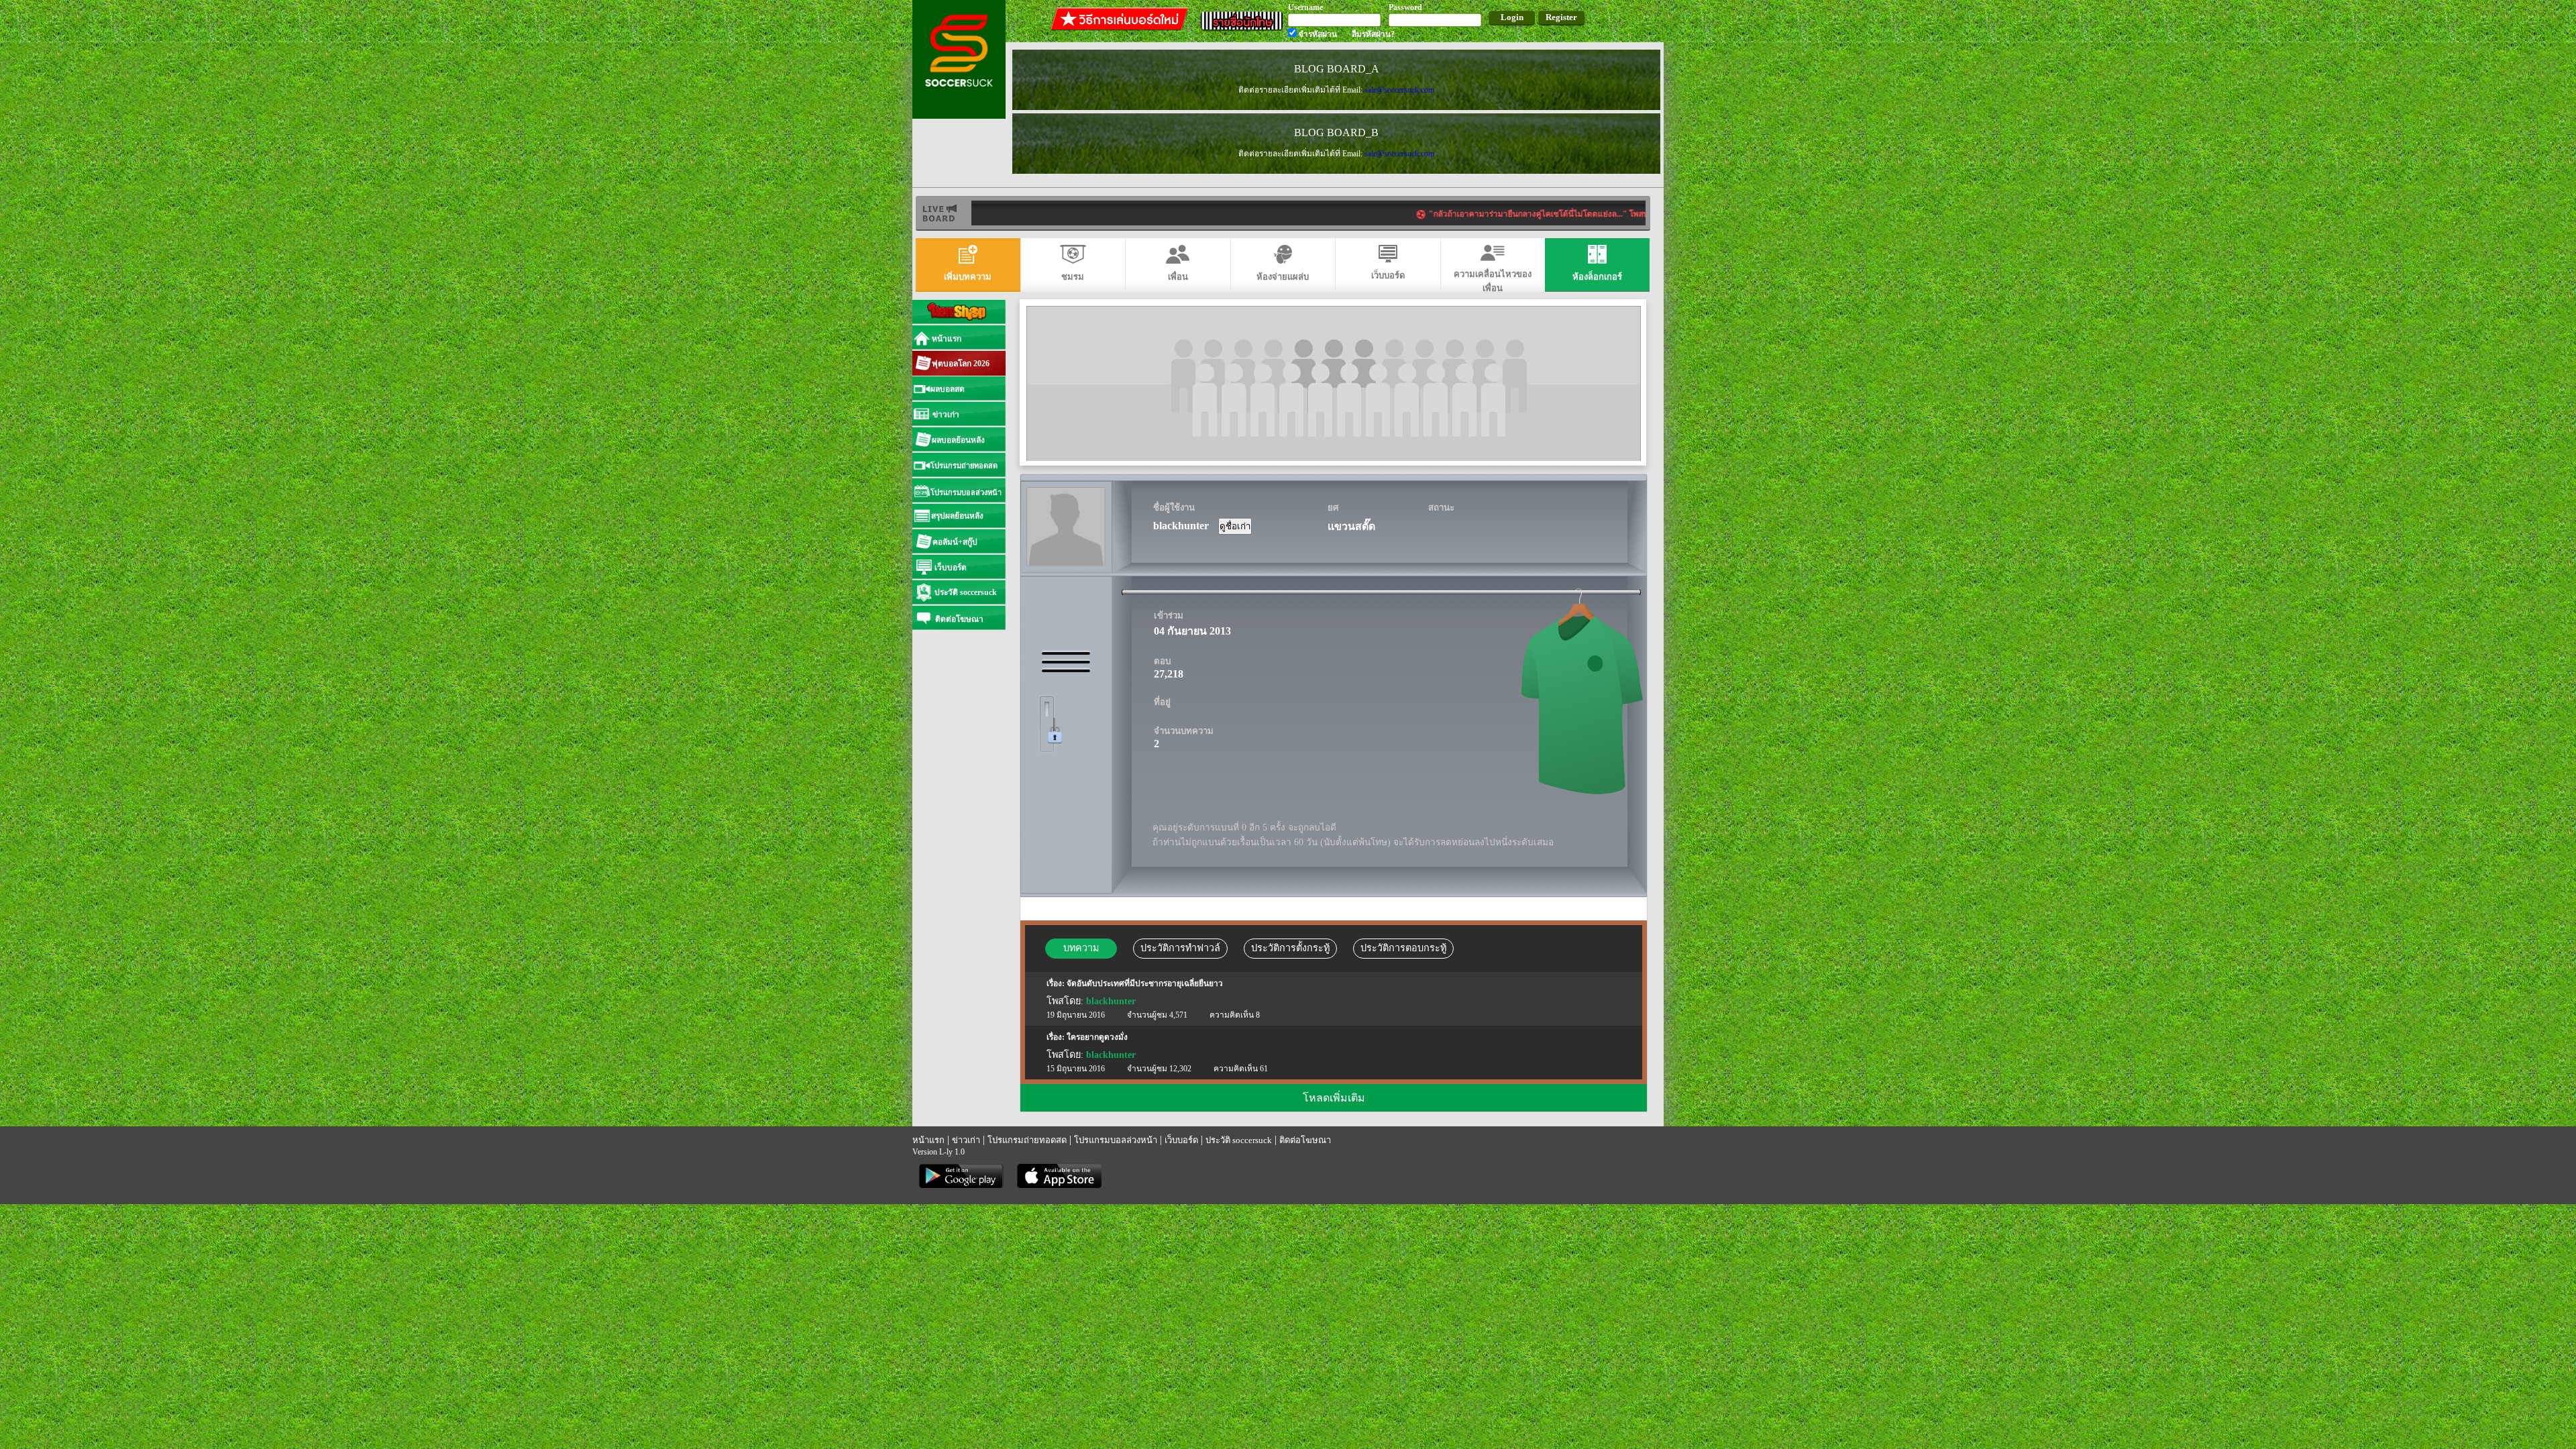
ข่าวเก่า (966, 1140)
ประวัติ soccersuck (1239, 1140)
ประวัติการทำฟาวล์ (1180, 948)
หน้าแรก (928, 1140)
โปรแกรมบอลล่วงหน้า (1116, 1140)
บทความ (1081, 948)
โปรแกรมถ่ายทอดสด (1027, 1140)
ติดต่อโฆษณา (1305, 1140)
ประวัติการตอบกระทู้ (1403, 948)
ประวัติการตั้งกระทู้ (1290, 948)
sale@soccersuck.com (1399, 90)
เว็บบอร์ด (1181, 1140)
